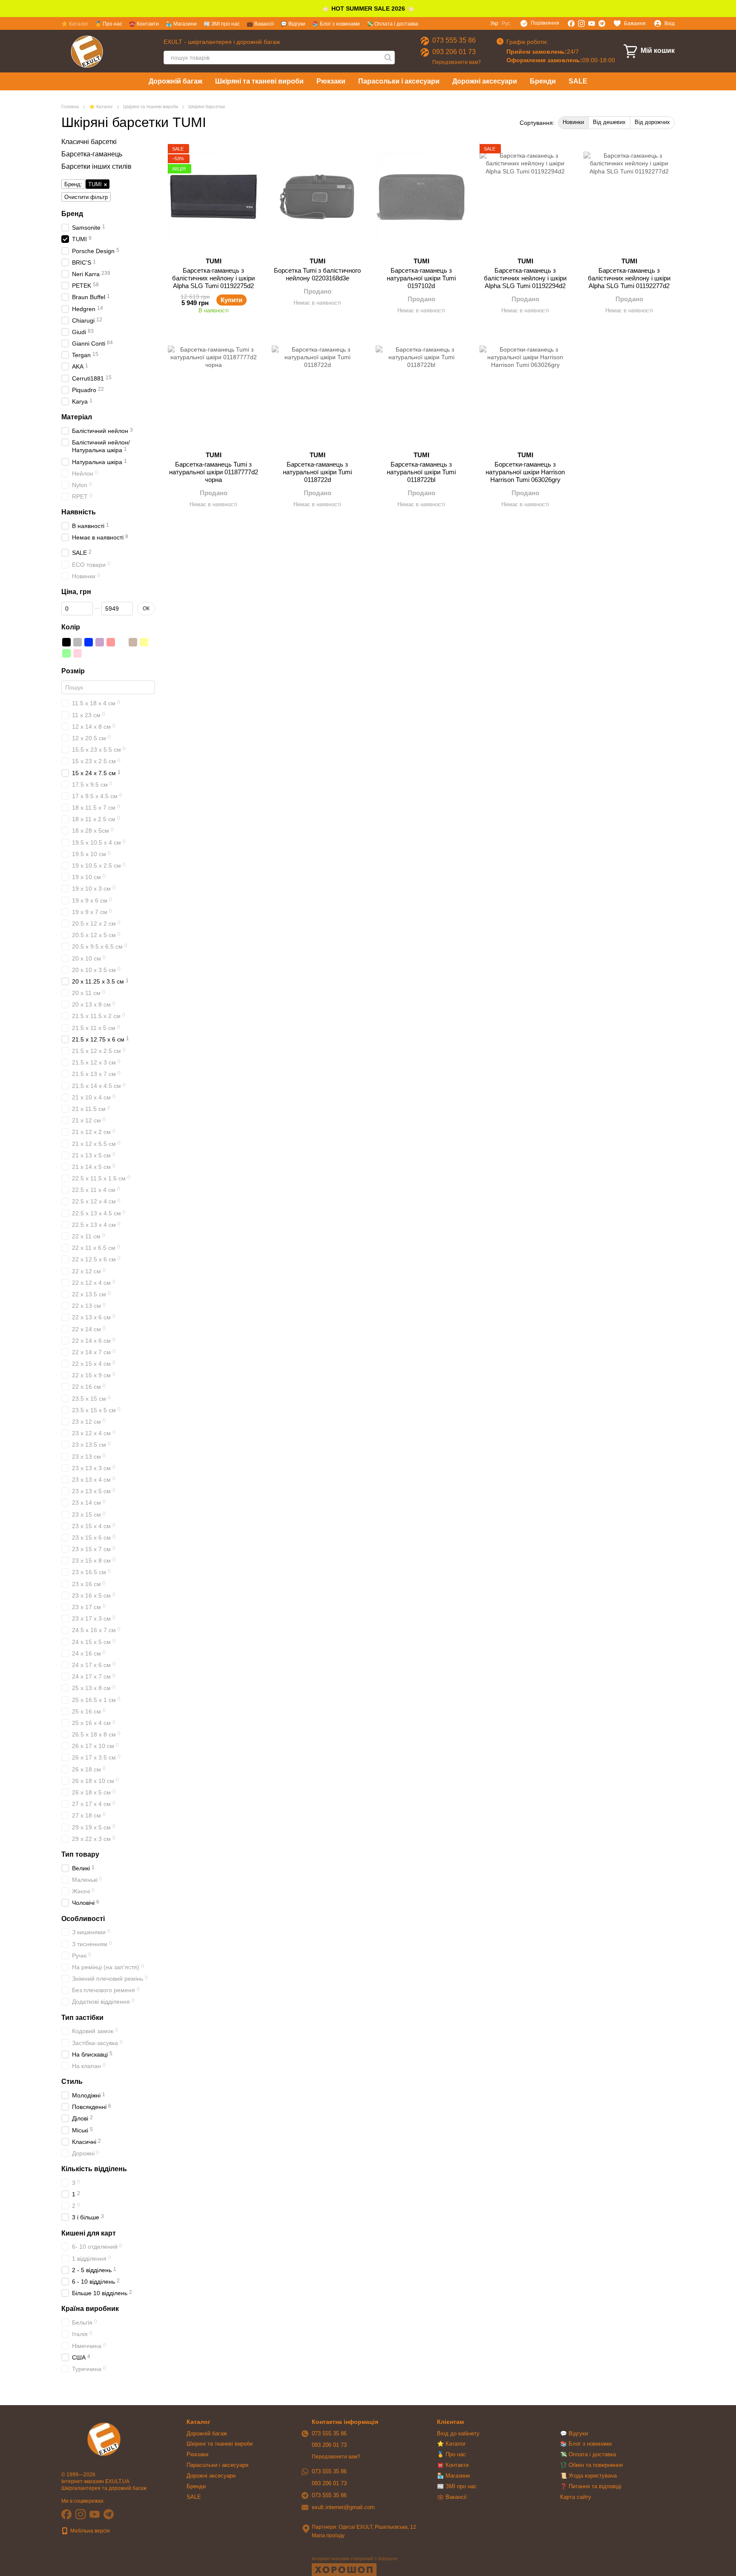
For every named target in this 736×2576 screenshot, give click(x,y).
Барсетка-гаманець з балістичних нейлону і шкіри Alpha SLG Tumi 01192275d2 (213, 278)
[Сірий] (78, 642)
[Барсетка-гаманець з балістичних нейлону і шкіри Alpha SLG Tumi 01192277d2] (629, 197)
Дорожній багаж (175, 81)
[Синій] (89, 642)
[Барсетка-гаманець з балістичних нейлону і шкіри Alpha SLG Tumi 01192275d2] (213, 197)
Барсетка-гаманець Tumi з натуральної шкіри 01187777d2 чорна (214, 472)
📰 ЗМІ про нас (222, 24)
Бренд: (73, 185)
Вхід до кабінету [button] (458, 2433)
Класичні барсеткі (89, 142)
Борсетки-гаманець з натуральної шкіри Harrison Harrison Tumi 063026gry (525, 472)
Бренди (543, 81)
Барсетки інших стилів (96, 166)
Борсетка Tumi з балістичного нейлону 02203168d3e (317, 274)
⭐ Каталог (75, 24)
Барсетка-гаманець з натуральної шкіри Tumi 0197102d (421, 278)
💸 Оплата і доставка (392, 24)
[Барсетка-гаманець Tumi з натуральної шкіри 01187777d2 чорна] (213, 391)
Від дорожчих (652, 122)
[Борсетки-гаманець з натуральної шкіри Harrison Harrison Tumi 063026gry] (525, 391)
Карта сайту (576, 2497)
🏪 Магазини (181, 24)
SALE (578, 81)
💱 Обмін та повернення (591, 2465)
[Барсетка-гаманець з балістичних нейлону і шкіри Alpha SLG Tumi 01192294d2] (525, 197)
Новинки (573, 122)
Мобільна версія (89, 2531)
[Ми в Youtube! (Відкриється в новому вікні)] (592, 23)
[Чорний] (66, 642)
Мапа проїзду (328, 2536)
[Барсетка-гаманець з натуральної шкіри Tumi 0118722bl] (421, 391)
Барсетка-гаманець (92, 154)
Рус (506, 23)
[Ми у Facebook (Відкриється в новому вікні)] (571, 23)
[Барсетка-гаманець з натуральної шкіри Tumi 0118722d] (317, 391)
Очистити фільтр (86, 198)
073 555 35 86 (454, 40)
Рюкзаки (331, 81)
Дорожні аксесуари (485, 81)
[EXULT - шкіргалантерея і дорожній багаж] (104, 2439)
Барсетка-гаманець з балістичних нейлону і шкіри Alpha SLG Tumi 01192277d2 (629, 278)
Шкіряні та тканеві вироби (259, 81)
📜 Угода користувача (588, 2476)
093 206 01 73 (454, 52)
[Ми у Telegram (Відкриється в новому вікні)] (602, 23)
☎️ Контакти (144, 24)
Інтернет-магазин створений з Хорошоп (355, 2559)
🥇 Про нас (109, 24)
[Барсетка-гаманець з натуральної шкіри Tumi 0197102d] (421, 197)
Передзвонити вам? (457, 62)
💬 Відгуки (293, 24)
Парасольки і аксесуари (399, 81)
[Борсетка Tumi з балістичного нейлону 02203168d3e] (317, 197)
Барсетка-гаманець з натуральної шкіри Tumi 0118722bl (421, 472)
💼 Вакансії (260, 24)
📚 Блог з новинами (336, 24)
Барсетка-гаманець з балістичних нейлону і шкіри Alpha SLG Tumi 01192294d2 (525, 278)
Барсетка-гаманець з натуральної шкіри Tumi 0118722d (317, 472)
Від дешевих (609, 122)
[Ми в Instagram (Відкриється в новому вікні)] (581, 23)
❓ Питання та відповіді (591, 2486)
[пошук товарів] (388, 58)
